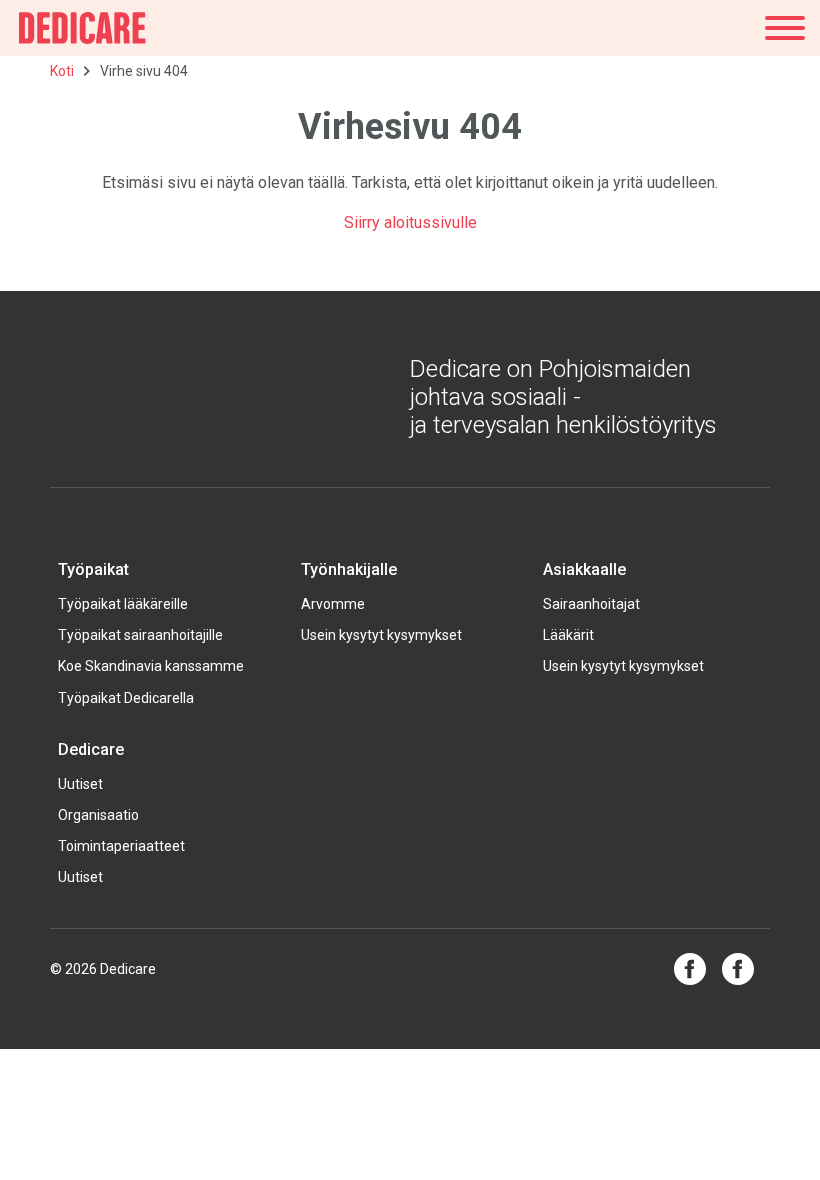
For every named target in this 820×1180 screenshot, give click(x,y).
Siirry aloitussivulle (410, 222)
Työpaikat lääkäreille (123, 604)
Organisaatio (98, 815)
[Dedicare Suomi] (82, 28)
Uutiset (80, 784)
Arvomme (333, 604)
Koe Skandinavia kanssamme (151, 666)
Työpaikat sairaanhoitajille (140, 635)
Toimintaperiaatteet (121, 846)
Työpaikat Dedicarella (126, 698)
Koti (62, 71)
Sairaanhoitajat (591, 604)
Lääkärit (568, 635)
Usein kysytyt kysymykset (381, 635)
